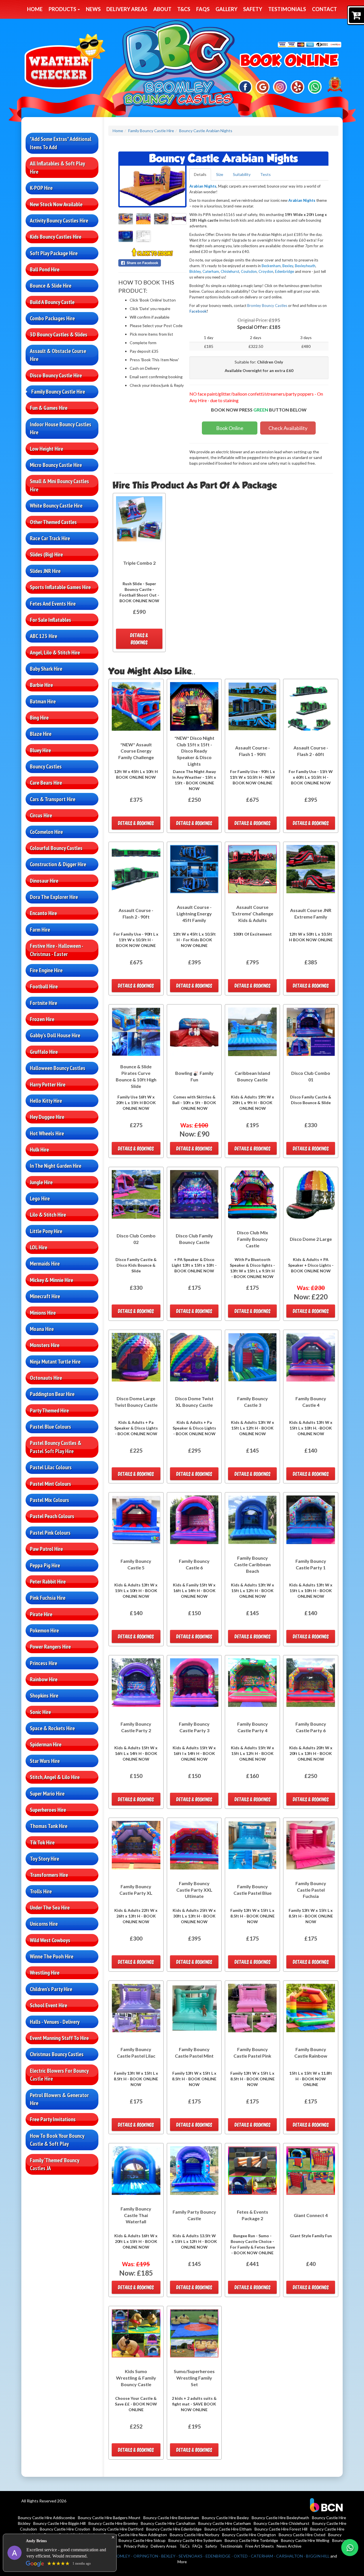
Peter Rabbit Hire (48, 1582)
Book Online (230, 428)
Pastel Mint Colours (50, 1484)
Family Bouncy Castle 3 (253, 1402)
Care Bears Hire (46, 783)
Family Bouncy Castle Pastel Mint (194, 2053)
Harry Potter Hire (48, 1085)
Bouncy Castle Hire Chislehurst (282, 2523)
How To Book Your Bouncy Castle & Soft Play (57, 2140)
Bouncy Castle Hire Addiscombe (46, 2518)
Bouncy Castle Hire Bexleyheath (280, 2518)
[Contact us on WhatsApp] (350, 2548)
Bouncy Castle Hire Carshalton (168, 2523)
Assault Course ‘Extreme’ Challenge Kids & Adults (252, 914)
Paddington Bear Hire (52, 1394)
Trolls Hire (41, 1891)
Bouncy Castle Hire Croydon (65, 2529)
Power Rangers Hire (50, 1647)
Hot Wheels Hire (47, 1133)
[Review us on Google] (263, 87)
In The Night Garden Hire (56, 1166)
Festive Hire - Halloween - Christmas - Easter (57, 950)
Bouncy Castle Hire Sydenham (195, 2540)
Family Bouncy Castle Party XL (136, 1890)
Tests (265, 174)
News (93, 9)
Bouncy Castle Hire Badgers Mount (109, 2518)
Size (220, 174)
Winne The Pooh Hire (52, 1956)
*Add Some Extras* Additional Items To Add (61, 143)
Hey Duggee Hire (47, 1117)
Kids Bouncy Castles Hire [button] (56, 237)
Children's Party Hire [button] (51, 1989)
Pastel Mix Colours (49, 1500)
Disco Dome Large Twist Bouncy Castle (136, 1402)
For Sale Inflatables (50, 620)
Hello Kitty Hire (46, 1101)
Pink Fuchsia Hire (48, 1598)
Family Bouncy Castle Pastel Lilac (136, 2053)
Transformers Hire (49, 1875)
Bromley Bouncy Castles (267, 306)
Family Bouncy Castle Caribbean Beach (252, 1564)
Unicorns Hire (44, 1924)
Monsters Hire (45, 1345)
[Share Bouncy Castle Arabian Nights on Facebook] (152, 263)
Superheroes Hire (48, 1810)
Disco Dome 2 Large (311, 1239)
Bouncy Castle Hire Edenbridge (174, 2529)
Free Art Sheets (260, 2546)
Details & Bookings (139, 639)
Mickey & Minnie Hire (51, 1280)
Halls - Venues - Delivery (55, 2022)
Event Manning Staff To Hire (59, 2038)
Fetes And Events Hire (53, 604)
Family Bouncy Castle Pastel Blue (253, 1890)
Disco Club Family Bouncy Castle (194, 1239)
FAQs (203, 9)
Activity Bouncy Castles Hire (59, 221)
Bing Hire (39, 718)
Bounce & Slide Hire (51, 286)
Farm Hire (40, 930)
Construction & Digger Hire (58, 864)
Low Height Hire (46, 449)
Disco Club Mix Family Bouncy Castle (253, 1239)
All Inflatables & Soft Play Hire (57, 168)
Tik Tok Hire (42, 1842)
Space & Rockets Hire (52, 1728)
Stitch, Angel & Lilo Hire (55, 1777)
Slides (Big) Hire (46, 554)
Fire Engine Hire (46, 970)
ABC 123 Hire (44, 636)
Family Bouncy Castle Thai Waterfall (136, 2215)
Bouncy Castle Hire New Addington (135, 2535)
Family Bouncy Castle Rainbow (311, 2053)
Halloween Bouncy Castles (58, 1068)
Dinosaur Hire (44, 881)
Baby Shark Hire (46, 669)
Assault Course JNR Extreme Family (311, 913)
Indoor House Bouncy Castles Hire (61, 428)
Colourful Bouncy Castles (56, 848)
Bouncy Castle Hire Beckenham (171, 2518)
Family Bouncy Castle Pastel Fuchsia (311, 1890)
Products (63, 9)
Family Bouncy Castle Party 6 (311, 1727)
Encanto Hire (43, 913)
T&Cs (184, 9)
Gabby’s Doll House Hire (55, 1035)
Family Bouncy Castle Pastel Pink (252, 2053)
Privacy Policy (136, 2546)
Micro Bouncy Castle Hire (56, 465)
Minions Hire (43, 1313)
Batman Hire (43, 701)
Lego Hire (40, 1198)
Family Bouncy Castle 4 (311, 1402)
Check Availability (288, 428)
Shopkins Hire (44, 1696)
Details (200, 174)
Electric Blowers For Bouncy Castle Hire (59, 2075)
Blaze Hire (41, 734)
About (162, 9)
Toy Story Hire (45, 1859)
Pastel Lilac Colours (51, 1467)
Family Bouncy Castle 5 (136, 1564)
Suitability (242, 174)
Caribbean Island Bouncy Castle (252, 1076)
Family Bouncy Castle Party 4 (253, 1727)
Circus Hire (41, 815)
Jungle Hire (41, 1182)
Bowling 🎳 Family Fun (194, 1076)
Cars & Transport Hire (53, 799)
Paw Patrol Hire (46, 1549)
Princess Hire (44, 1663)
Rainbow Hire (44, 1679)
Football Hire (44, 986)
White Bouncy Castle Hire (56, 506)
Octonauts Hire (46, 1378)
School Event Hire (48, 2005)
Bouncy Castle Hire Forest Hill (281, 2529)
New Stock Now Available (56, 204)
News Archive (289, 2546)
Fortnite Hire (44, 1003)
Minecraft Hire (45, 1296)
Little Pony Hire (46, 1231)
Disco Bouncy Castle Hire (56, 375)
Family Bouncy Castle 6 (194, 1564)
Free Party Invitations (53, 2119)
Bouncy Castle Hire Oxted (302, 2535)
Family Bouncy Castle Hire (58, 392)
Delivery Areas (127, 9)
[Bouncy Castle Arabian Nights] (152, 186)
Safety (253, 9)
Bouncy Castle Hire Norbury (195, 2535)
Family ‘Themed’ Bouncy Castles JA (55, 2164)
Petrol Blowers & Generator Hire (59, 2099)
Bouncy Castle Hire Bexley (225, 2518)
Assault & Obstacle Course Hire (58, 355)
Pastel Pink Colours (50, 1533)
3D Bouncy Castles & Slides (59, 335)
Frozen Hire (42, 1019)
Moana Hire (42, 1329)
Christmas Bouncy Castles (57, 2054)
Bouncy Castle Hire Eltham (228, 2529)
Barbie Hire (41, 685)
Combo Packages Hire (52, 318)
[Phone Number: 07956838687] (289, 61)
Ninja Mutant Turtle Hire (55, 1362)
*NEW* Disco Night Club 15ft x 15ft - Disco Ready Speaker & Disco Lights (194, 751)
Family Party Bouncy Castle (194, 2215)
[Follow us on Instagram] (280, 87)
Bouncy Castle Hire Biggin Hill (59, 2523)
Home (35, 9)
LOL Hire (39, 1247)
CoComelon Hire (46, 832)
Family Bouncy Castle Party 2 (136, 1727)
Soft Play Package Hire (54, 253)
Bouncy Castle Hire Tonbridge (251, 2540)
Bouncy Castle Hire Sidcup (142, 2540)
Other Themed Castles (53, 522)
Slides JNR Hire (45, 571)
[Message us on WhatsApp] (315, 87)
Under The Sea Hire (50, 1908)
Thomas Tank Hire (49, 1826)
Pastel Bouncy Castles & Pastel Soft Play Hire (56, 1447)
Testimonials (287, 9)
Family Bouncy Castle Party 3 (194, 1727)
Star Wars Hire (45, 1761)
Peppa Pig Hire (45, 1565)
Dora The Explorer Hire (54, 897)
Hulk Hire (39, 1150)
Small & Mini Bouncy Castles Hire (59, 485)
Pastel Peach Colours (52, 1516)
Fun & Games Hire (49, 408)
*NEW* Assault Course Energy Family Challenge (136, 751)
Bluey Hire (40, 750)
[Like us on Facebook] (245, 87)
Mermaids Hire (45, 1264)
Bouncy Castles (46, 766)
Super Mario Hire (47, 1794)
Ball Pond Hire (45, 269)
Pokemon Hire (44, 1630)
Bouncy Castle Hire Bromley (113, 2523)
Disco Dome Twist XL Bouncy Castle (194, 1402)
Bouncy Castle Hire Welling (305, 2540)
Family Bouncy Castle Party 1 (311, 1564)
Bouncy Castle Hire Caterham (225, 2523)
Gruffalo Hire (44, 1052)
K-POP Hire (41, 188)
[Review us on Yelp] (298, 87)
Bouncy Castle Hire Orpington (249, 2535)
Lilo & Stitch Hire (48, 1215)
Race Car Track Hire (50, 538)
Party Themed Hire (49, 1410)
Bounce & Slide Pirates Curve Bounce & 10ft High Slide (136, 1076)
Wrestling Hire (45, 1973)
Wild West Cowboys (50, 1940)
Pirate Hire (41, 1614)
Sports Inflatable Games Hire (60, 587)
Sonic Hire (40, 1712)
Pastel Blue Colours (50, 1427)
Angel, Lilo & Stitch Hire (55, 653)
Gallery (227, 9)
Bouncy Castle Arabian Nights (206, 131)
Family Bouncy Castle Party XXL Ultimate (194, 1890)
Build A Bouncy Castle (52, 302)
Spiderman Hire (46, 1744)
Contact (324, 9)
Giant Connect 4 (311, 2215)
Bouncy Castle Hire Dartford (118, 2529)
